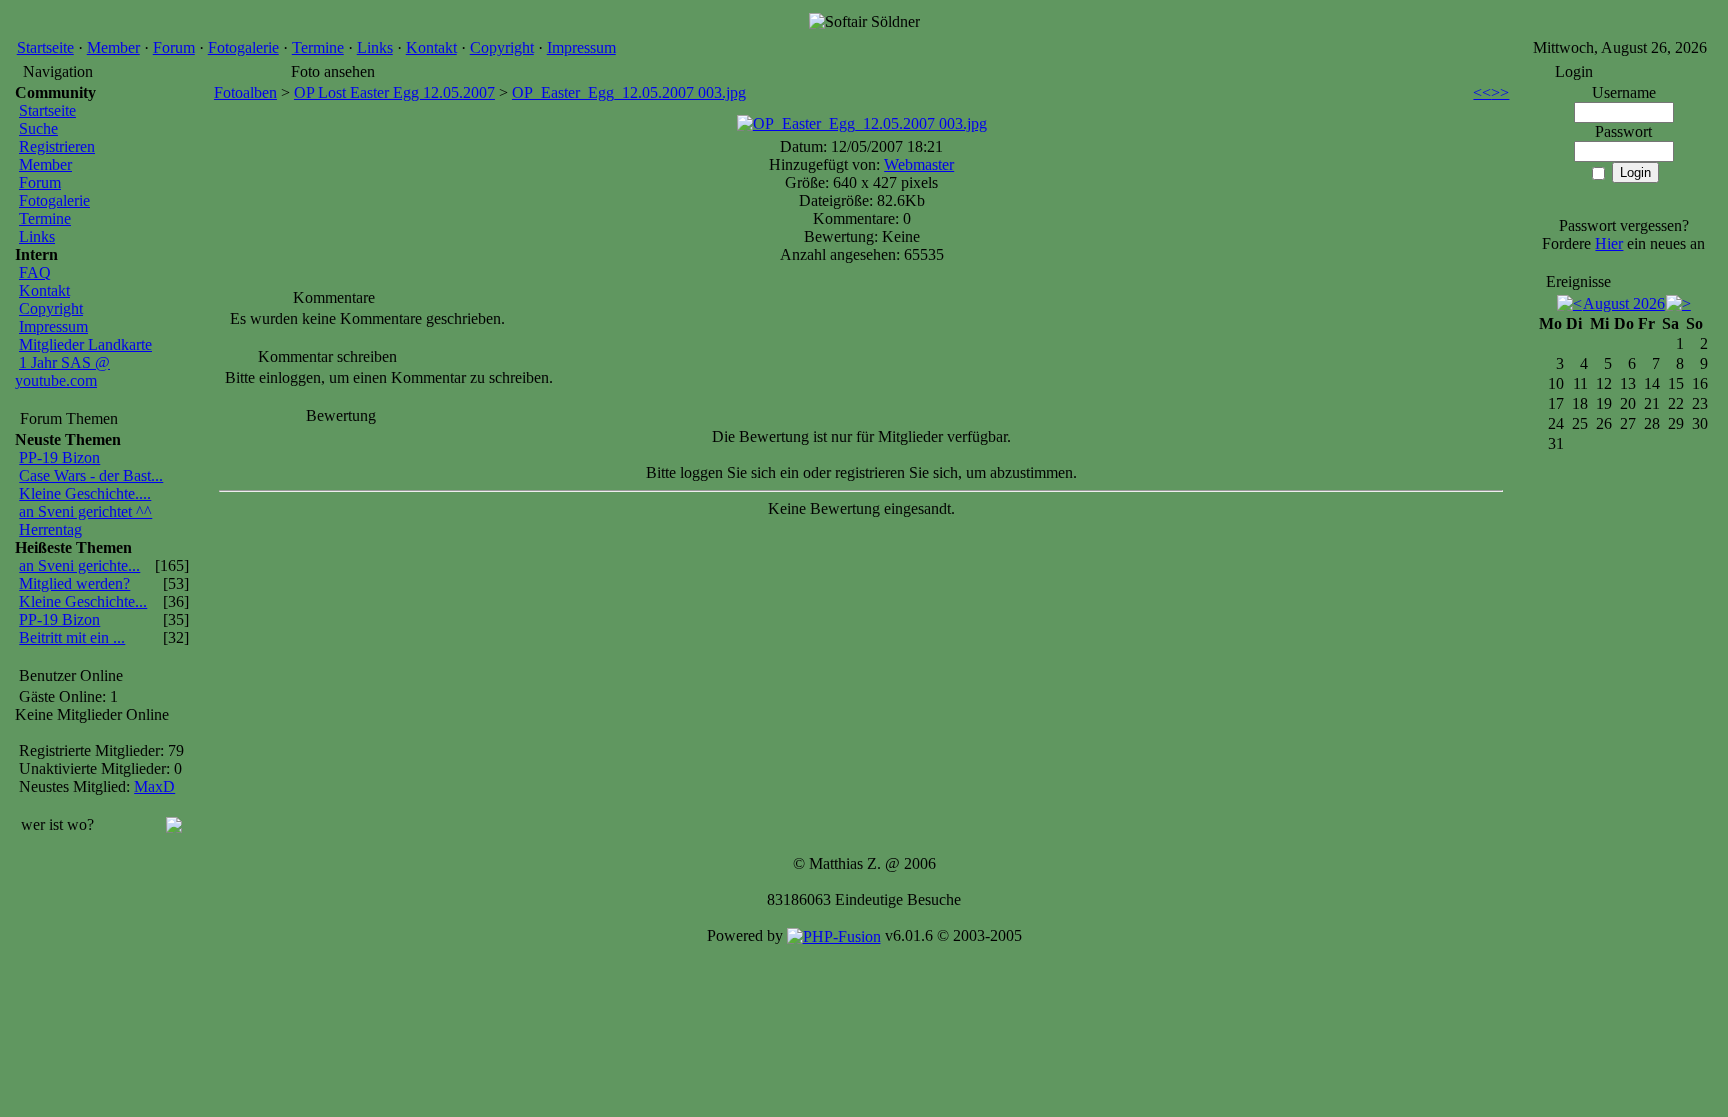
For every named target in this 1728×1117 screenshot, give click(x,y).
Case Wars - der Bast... (91, 475)
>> (1500, 92)
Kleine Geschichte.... (85, 493)
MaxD (154, 786)
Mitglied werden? (74, 583)
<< (1482, 92)
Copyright (502, 47)
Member (113, 47)
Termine (318, 47)
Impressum (581, 47)
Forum (174, 47)
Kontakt (431, 47)
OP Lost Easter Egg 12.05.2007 (394, 92)
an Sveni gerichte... (79, 565)
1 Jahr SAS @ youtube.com (62, 371)
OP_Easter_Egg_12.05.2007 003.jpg (629, 92)
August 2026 (1624, 303)
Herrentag (50, 529)
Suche (38, 128)
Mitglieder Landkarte (85, 344)
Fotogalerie (243, 47)
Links (375, 47)
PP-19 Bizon (59, 457)
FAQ (35, 272)
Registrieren (57, 146)
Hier (1609, 243)
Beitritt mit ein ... (72, 637)
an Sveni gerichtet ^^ (85, 511)
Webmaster (919, 164)
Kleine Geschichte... (83, 601)
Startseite (45, 47)
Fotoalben (245, 92)
